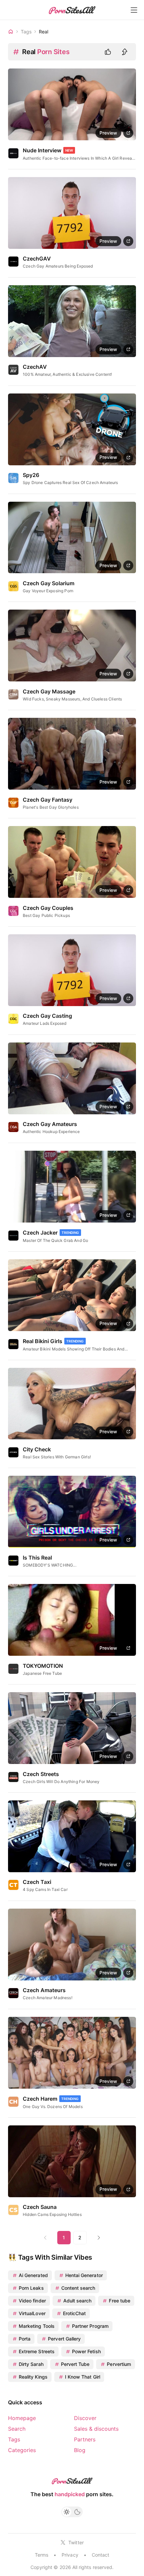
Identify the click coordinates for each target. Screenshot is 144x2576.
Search (17, 2429)
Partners (85, 2439)
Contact (100, 2555)
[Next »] (99, 2238)
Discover (85, 2418)
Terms (42, 2555)
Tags (14, 2439)
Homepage (22, 2418)
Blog (80, 2450)
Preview (108, 133)
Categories (22, 2450)
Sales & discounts (96, 2429)
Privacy (70, 2555)
